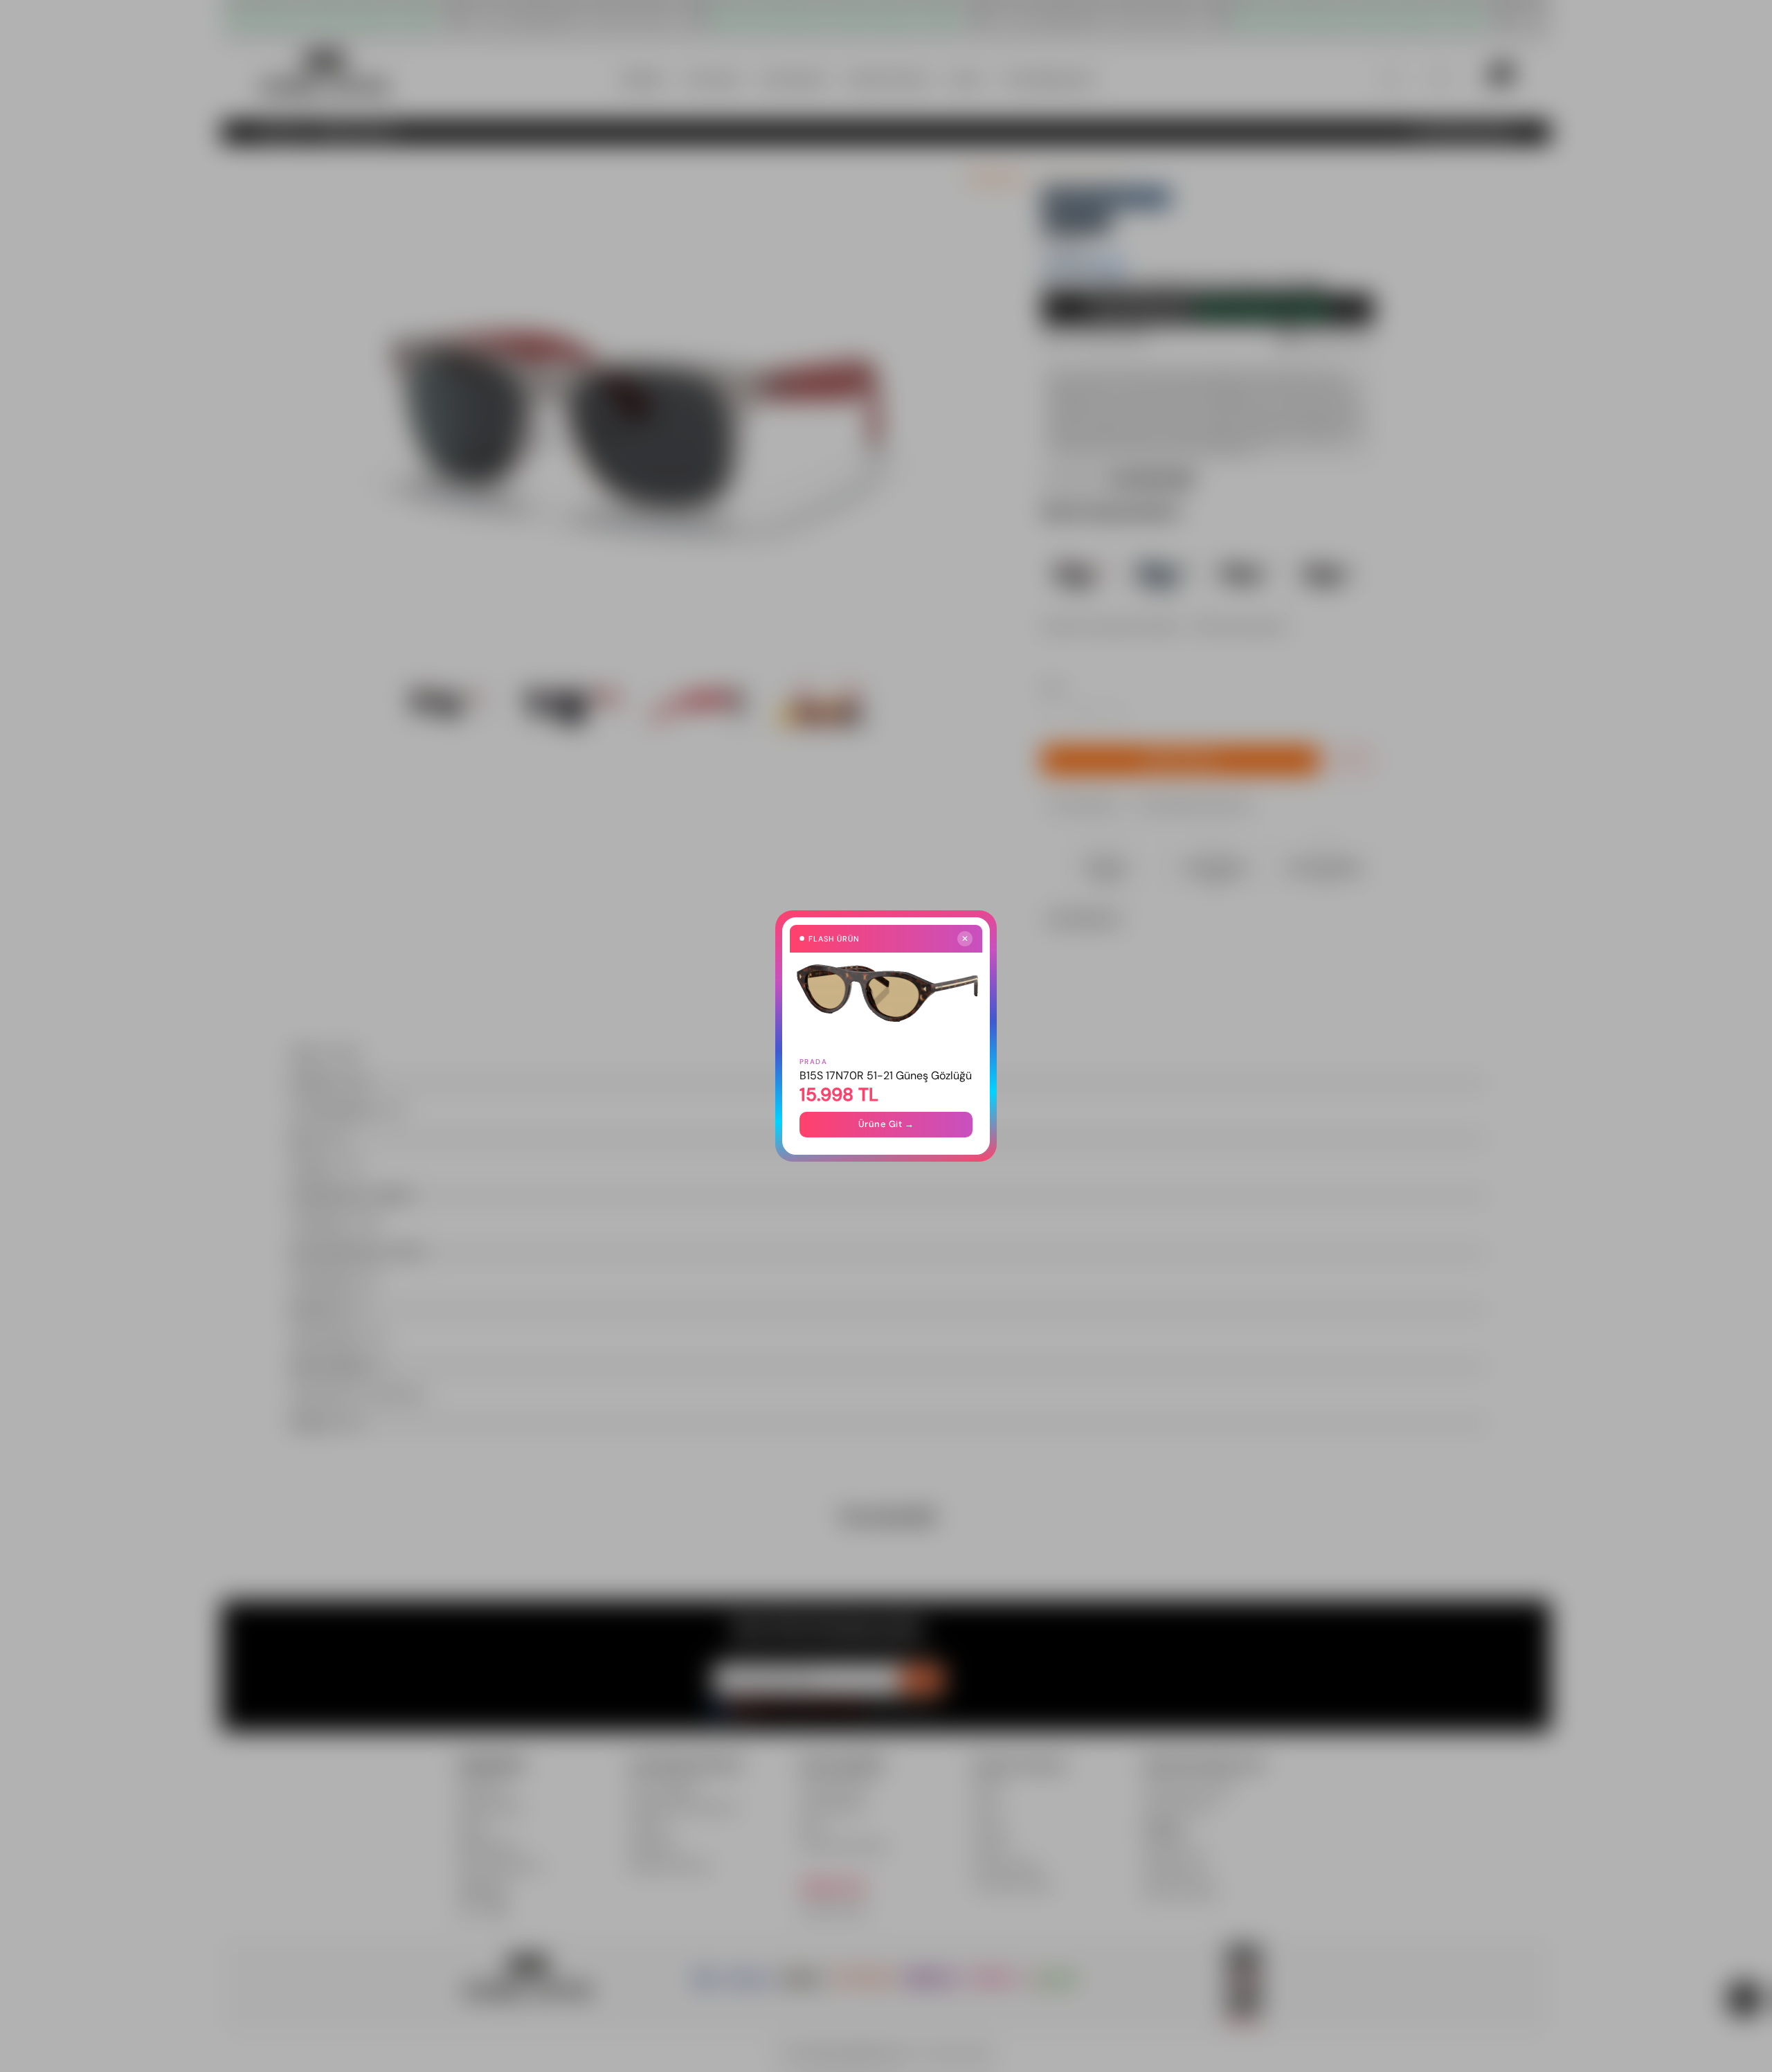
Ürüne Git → (886, 1124)
